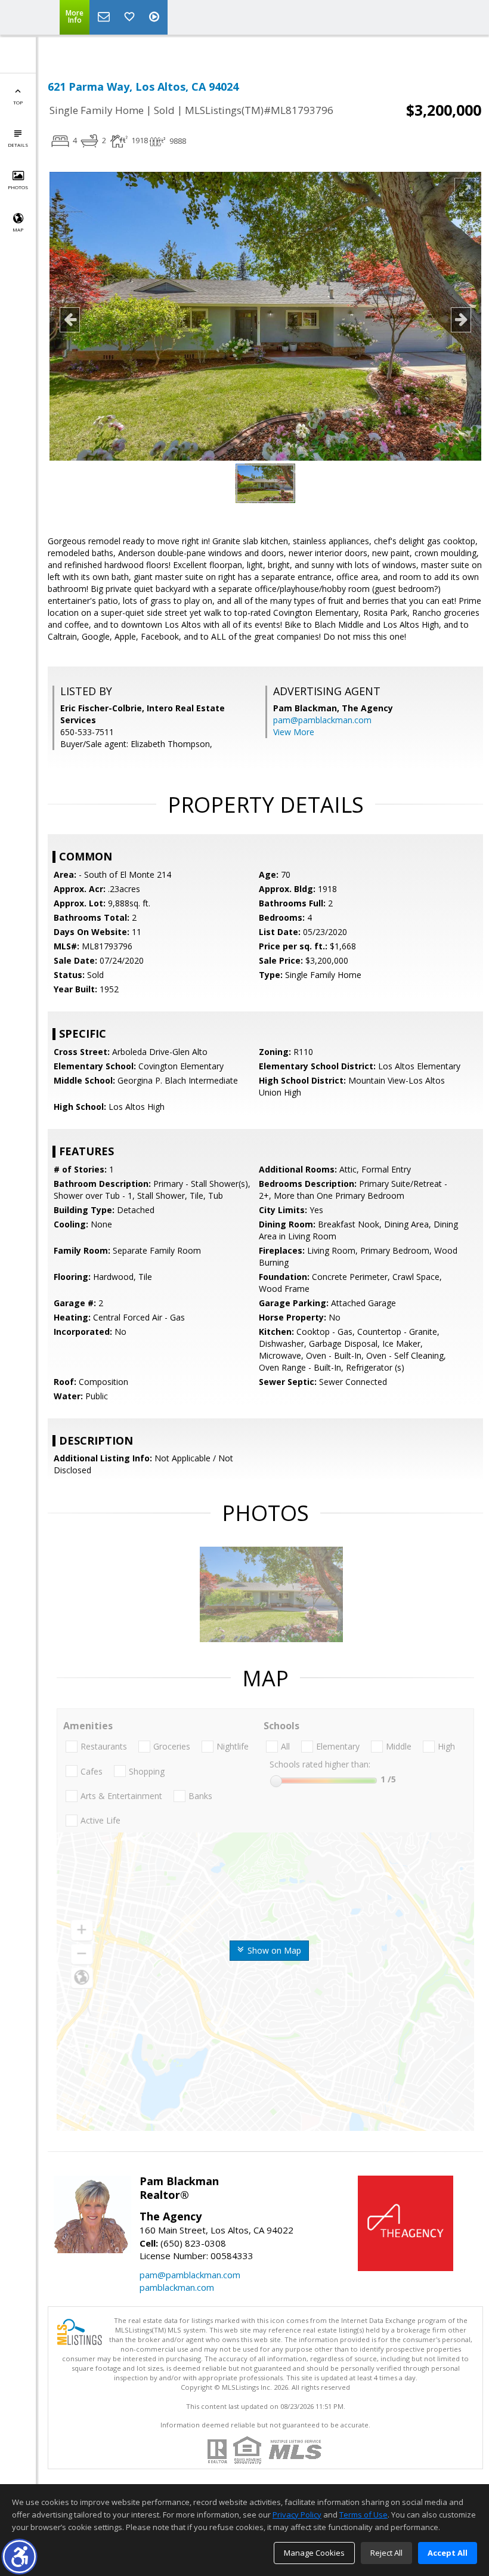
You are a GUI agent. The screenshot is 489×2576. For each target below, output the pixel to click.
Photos (18, 187)
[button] (19, 2557)
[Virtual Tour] (156, 17)
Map (18, 229)
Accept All (448, 2553)
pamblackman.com (177, 2287)
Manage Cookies (314, 2553)
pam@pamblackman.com (322, 720)
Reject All (386, 2553)
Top (18, 102)
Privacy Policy (297, 2515)
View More (294, 732)
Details (18, 145)
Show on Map (273, 1950)
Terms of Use (363, 2515)
